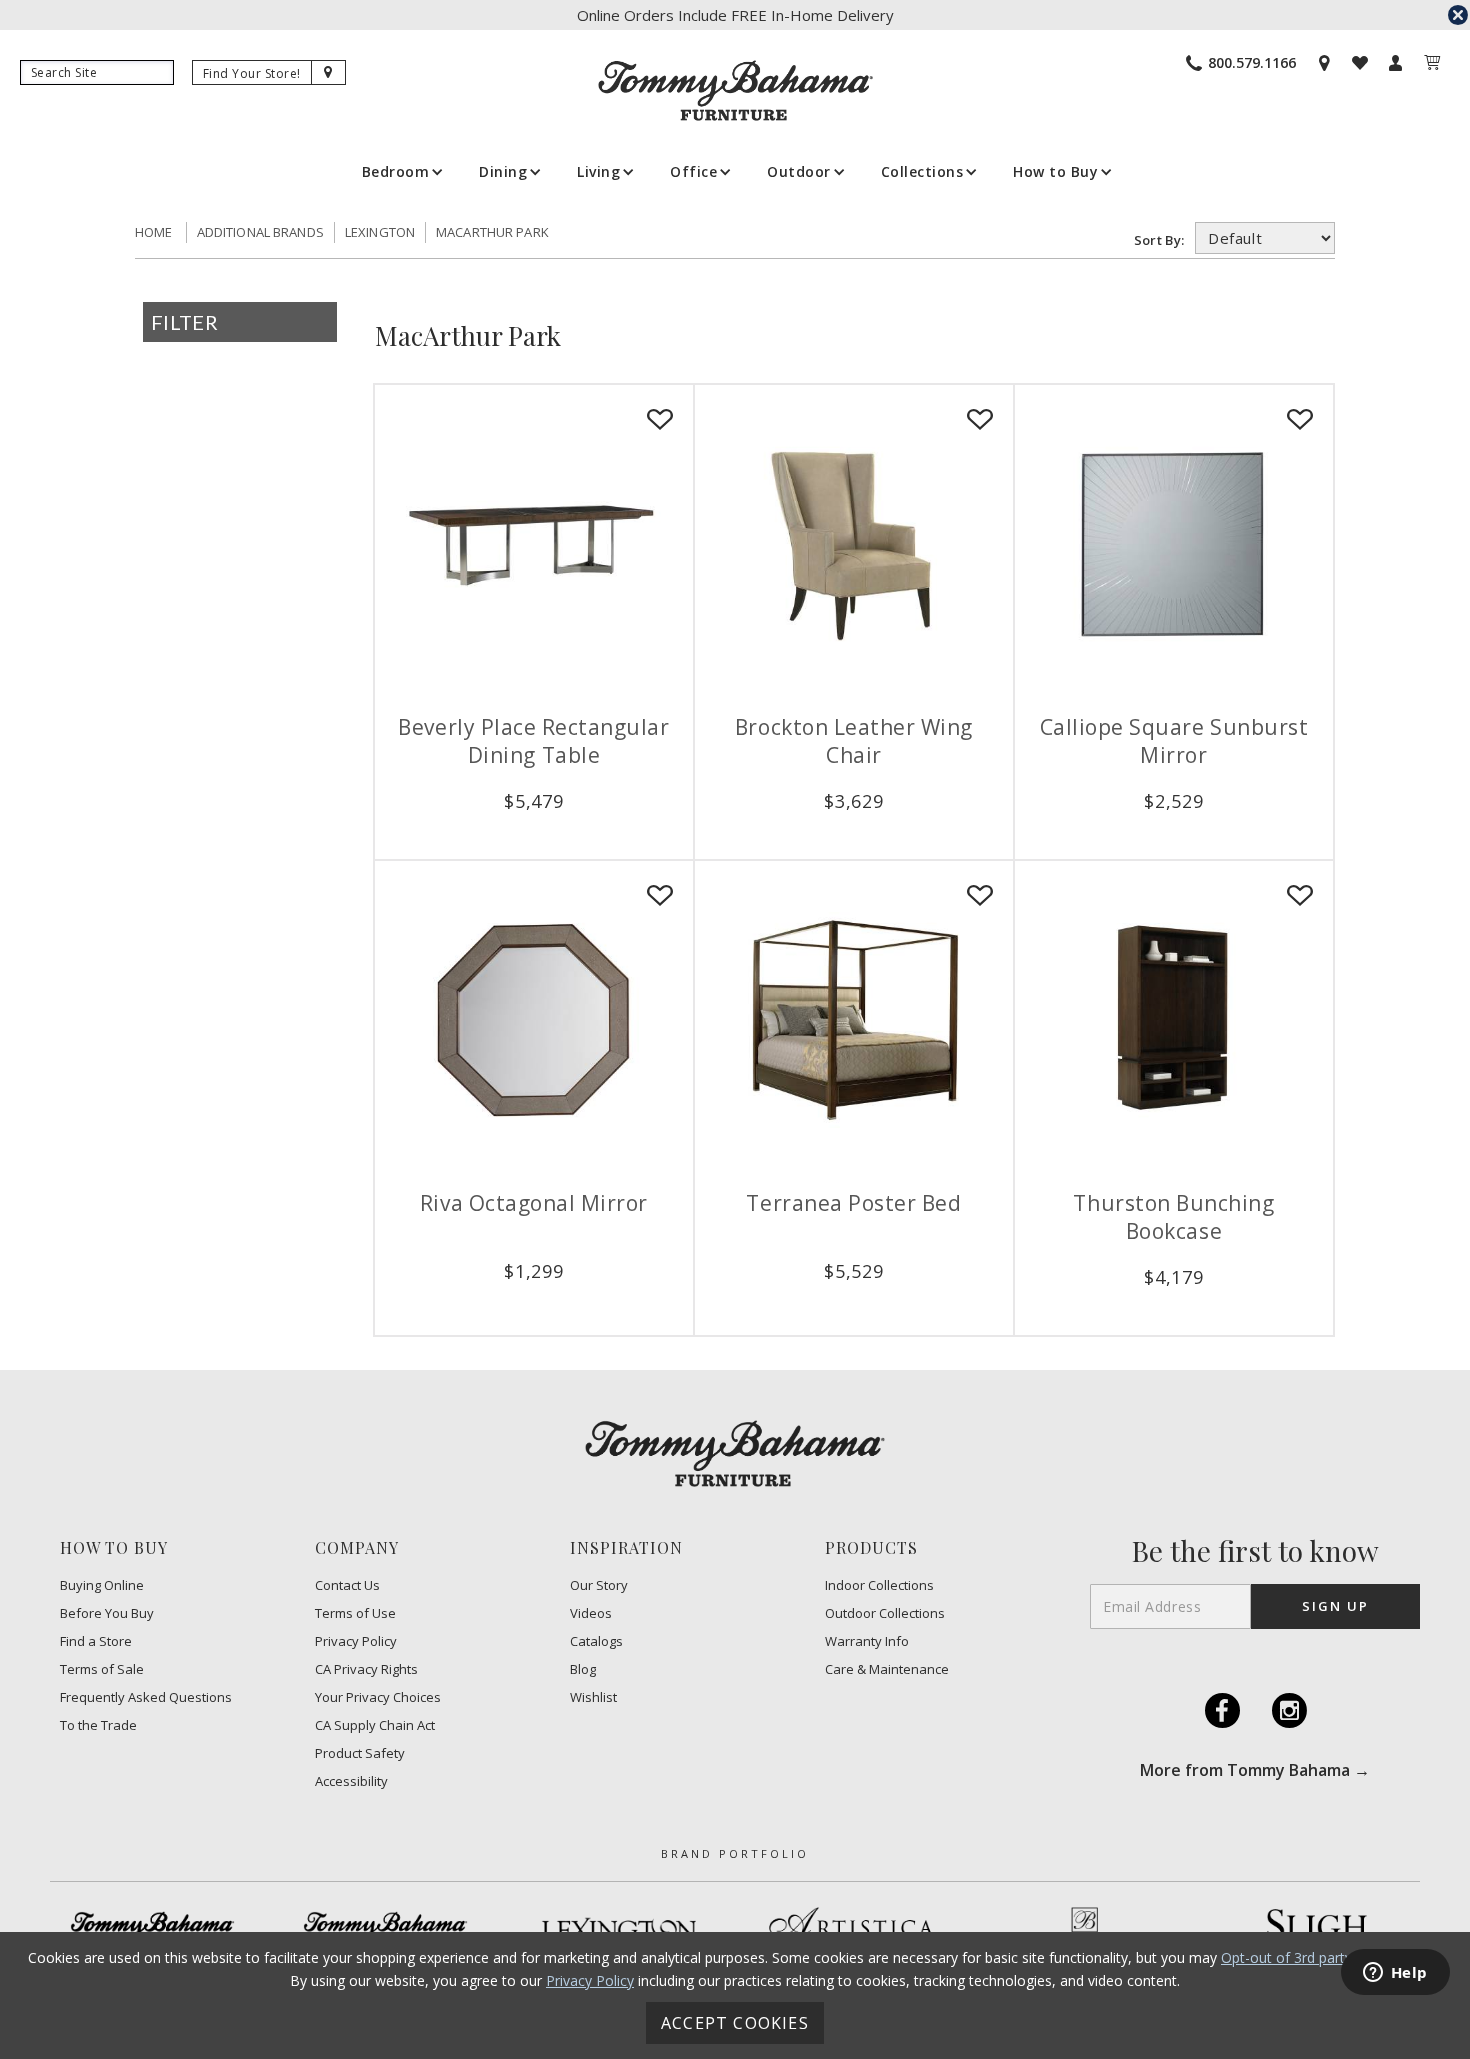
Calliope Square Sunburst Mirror (1174, 741)
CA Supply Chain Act (375, 1725)
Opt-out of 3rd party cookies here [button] (1330, 1957)
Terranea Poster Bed (853, 1203)
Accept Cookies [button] (735, 2023)
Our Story (599, 1585)
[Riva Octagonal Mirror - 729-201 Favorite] (660, 896)
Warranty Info (867, 1641)
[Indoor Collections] (153, 1929)
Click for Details (534, 833)
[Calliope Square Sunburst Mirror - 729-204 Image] (1174, 544)
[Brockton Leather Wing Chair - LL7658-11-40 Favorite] (980, 420)
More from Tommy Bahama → (1255, 1770)
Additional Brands (260, 232)
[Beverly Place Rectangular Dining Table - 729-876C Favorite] (660, 420)
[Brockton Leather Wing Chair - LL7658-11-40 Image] (854, 544)
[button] (401, 171)
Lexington (380, 232)
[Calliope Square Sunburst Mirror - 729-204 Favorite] (1300, 420)
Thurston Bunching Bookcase (1173, 1217)
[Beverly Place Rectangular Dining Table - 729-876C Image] (534, 544)
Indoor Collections (879, 1585)
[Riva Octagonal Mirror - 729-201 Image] (534, 1020)
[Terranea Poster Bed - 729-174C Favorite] (980, 896)
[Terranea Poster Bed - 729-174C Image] (854, 1020)
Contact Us (347, 1585)
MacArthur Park (492, 232)
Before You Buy (107, 1613)
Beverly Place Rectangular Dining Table (533, 741)
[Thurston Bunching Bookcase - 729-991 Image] (1174, 1020)
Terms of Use (355, 1613)
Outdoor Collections (885, 1613)
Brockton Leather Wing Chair (854, 741)
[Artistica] (852, 1929)
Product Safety (360, 1753)
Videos (591, 1613)
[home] (735, 90)
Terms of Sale (102, 1669)
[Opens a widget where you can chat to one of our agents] (1395, 1974)
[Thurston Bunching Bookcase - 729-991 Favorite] (1300, 896)
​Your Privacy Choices (378, 1697)
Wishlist (593, 1697)
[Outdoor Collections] (386, 1929)
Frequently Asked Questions (146, 1697)
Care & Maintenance (887, 1669)
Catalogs (596, 1641)
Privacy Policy (356, 1641)
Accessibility (351, 1781)
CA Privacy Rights (366, 1669)
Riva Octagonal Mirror (534, 1203)
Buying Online (102, 1585)
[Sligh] (1318, 1929)
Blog (583, 1669)
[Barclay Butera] (1085, 1930)
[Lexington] (619, 1930)
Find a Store (96, 1641)
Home (154, 232)
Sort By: (1162, 240)
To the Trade (98, 1725)
